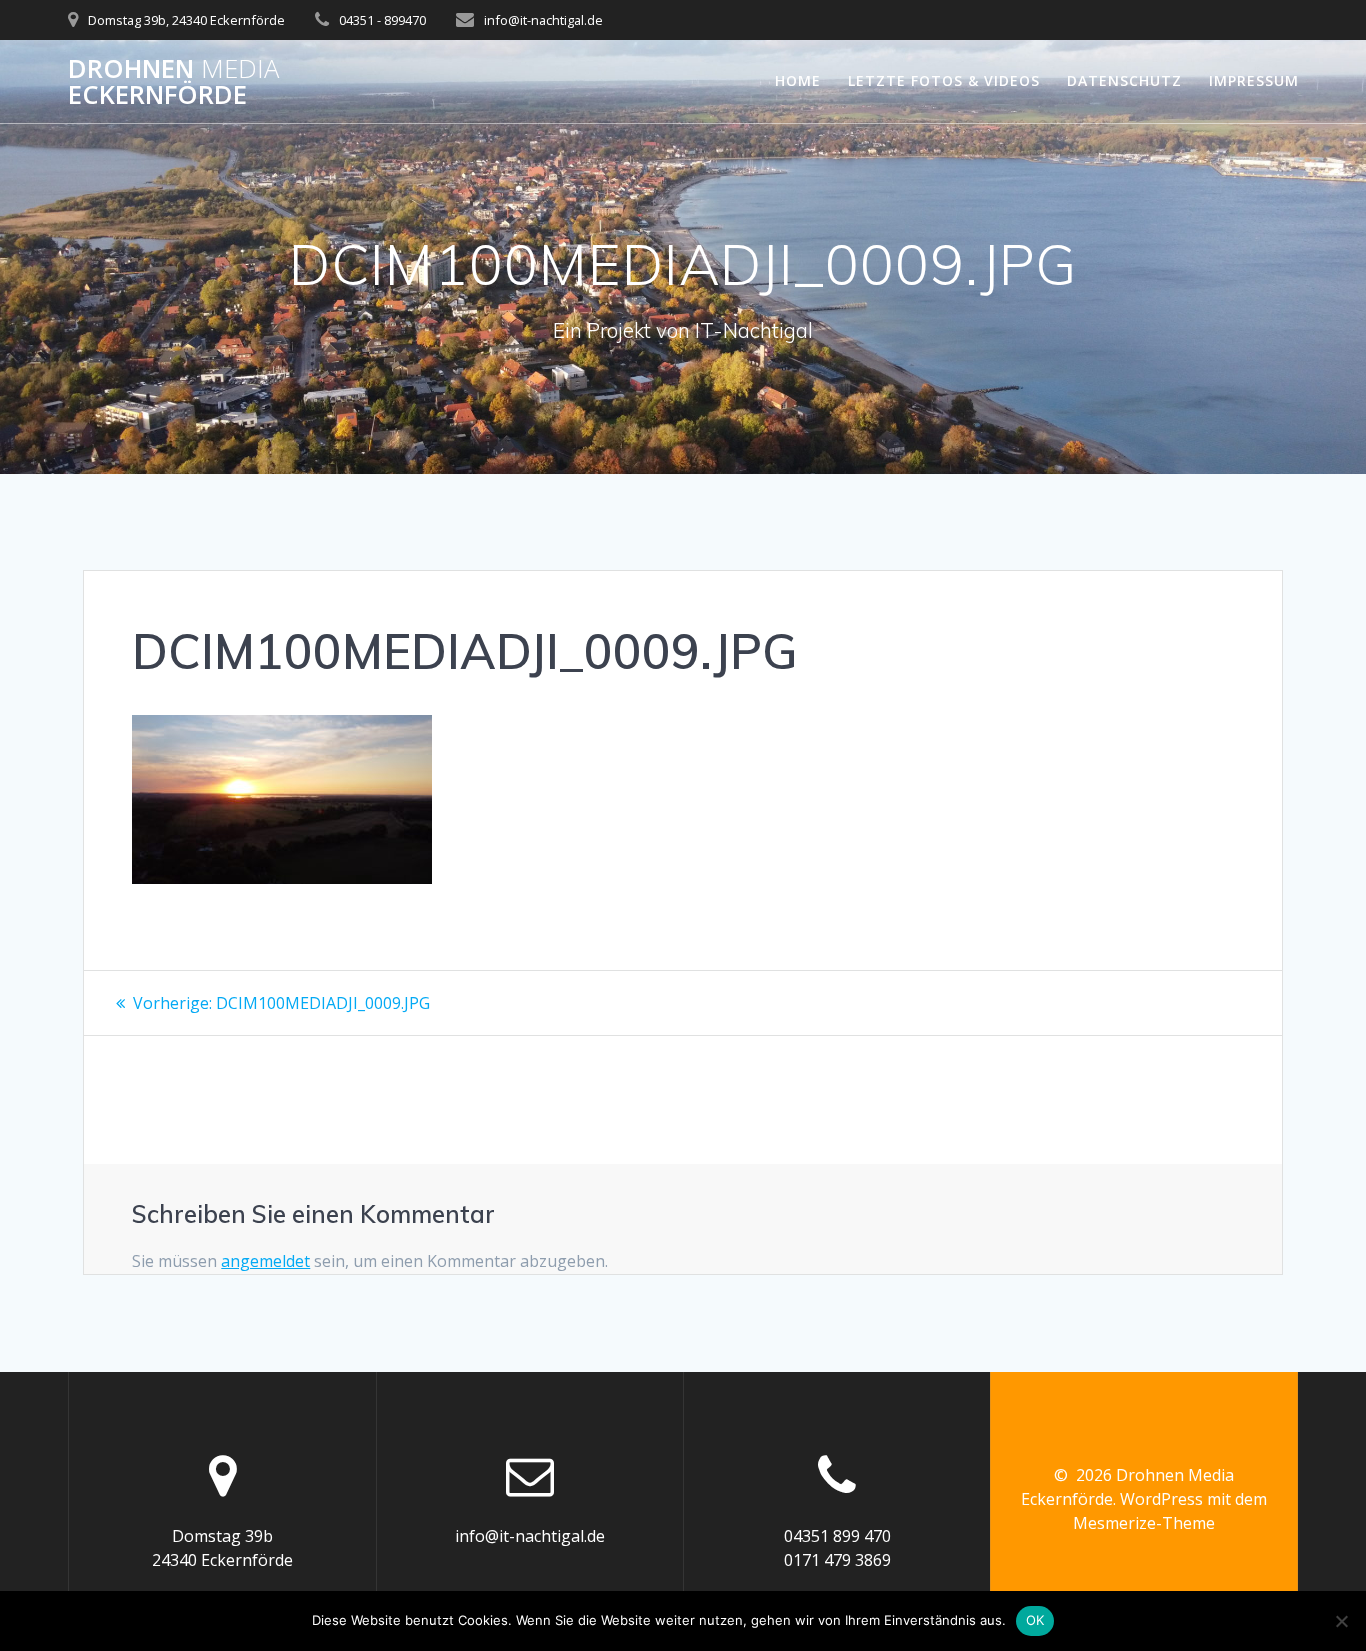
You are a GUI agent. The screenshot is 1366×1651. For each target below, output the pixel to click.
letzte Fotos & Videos (944, 80)
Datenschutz (1124, 80)
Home (798, 80)
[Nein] (1341, 1621)
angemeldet (265, 1261)
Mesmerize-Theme (1144, 1523)
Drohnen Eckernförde (173, 81)
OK (1035, 1620)
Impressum (1254, 80)
